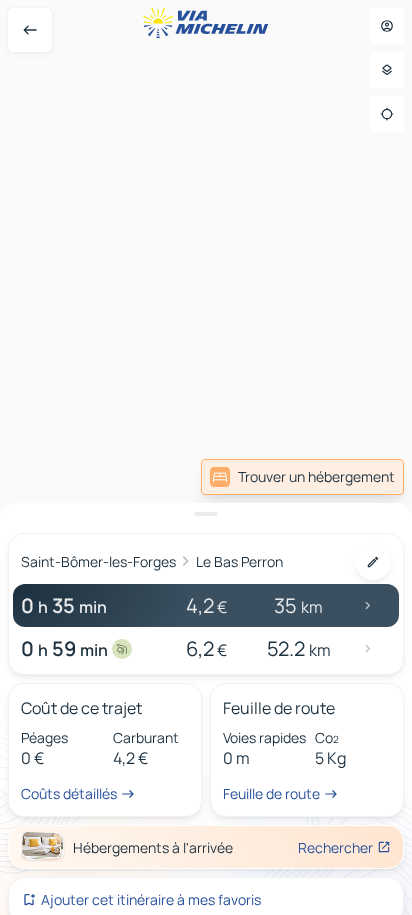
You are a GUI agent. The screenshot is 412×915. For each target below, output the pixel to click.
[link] (302, 477)
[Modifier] (373, 562)
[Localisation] (387, 114)
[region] (206, 457)
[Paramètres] (387, 70)
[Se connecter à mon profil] (387, 26)
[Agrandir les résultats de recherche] (206, 514)
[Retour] (30, 30)
